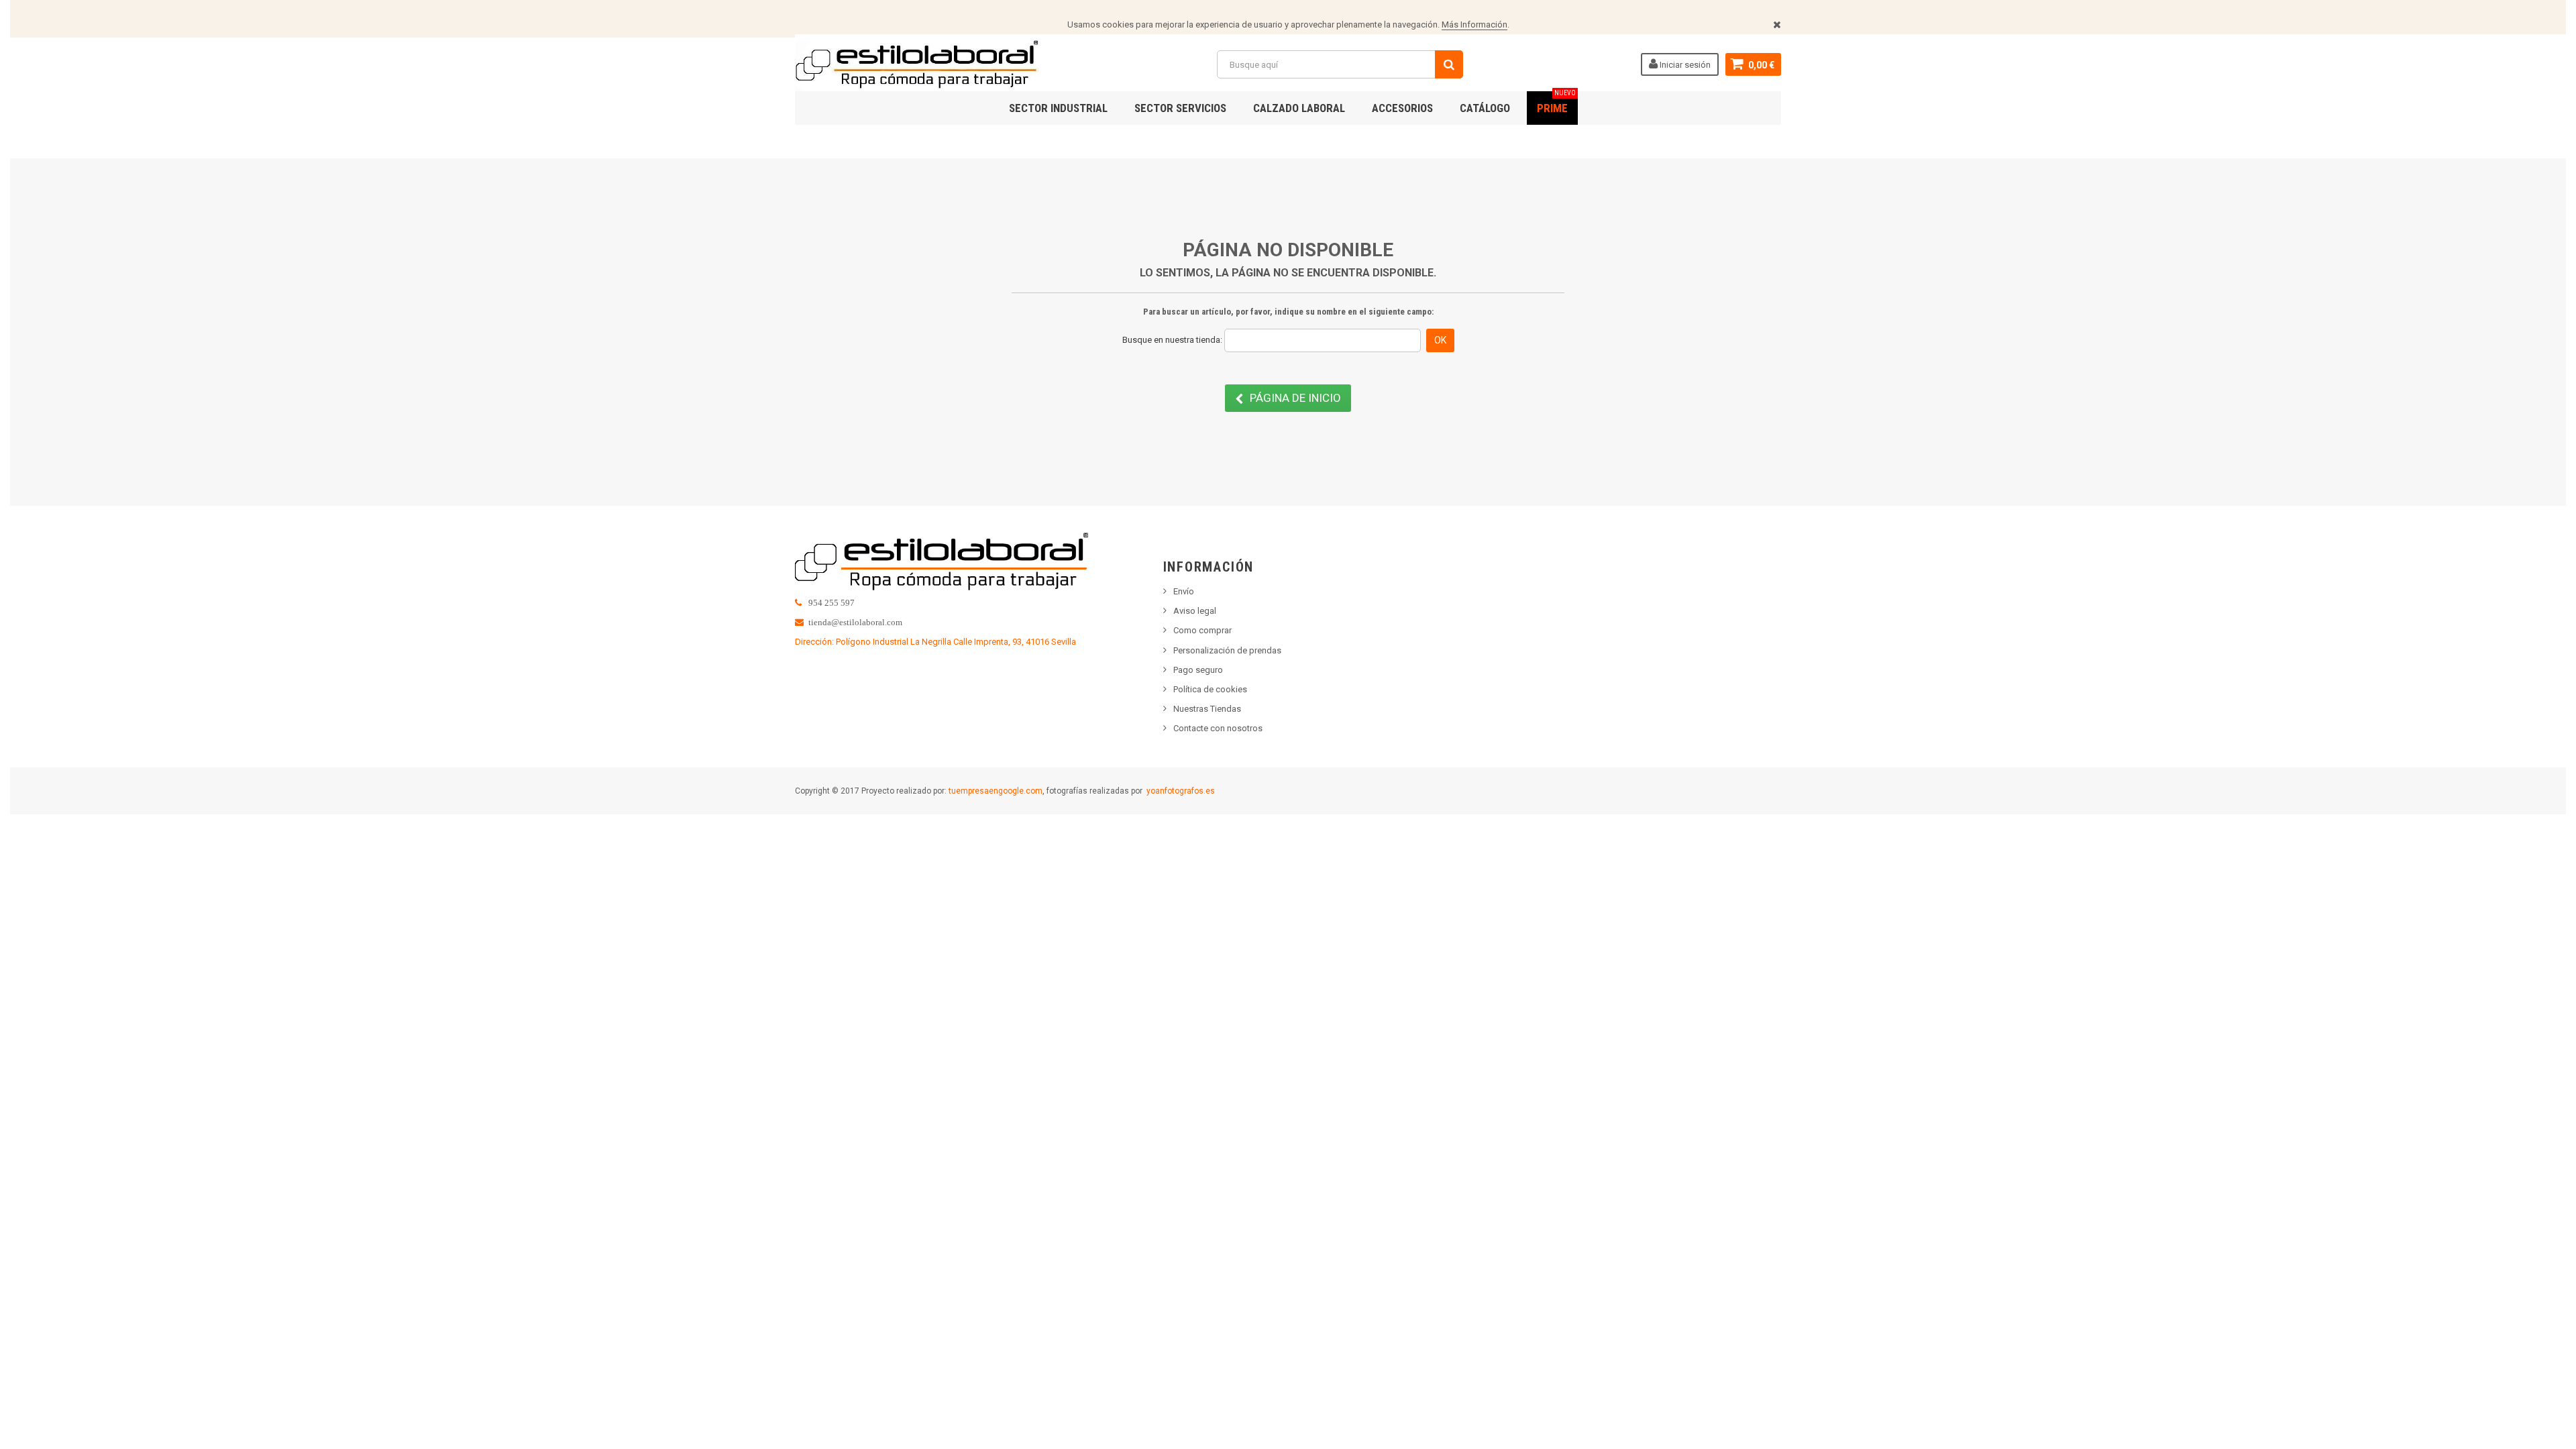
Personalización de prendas (1227, 650)
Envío (1184, 591)
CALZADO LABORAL (1299, 108)
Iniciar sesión (1684, 65)
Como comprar (1202, 630)
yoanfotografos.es (1181, 791)
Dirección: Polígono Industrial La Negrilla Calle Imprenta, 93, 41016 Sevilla (935, 642)
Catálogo (1485, 108)
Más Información (1474, 24)
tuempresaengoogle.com (996, 791)
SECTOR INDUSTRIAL (1058, 108)
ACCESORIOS (1402, 108)
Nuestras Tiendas (1207, 709)
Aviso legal (1195, 611)
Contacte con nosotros (1218, 728)
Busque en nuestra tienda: (1172, 340)
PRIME (1556, 103)
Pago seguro (1198, 670)
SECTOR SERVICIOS (1180, 108)
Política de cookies (1210, 689)
